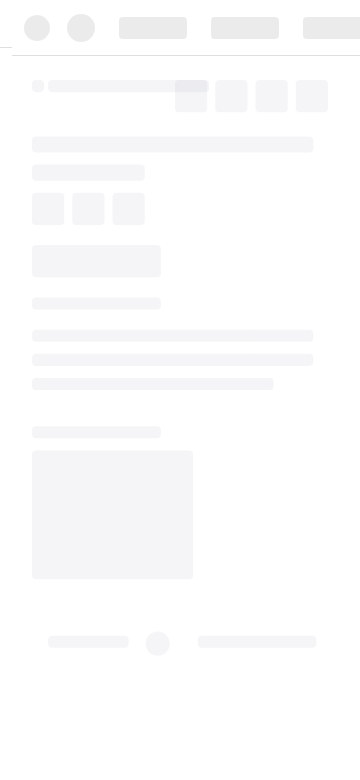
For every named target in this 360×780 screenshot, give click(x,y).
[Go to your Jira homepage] (104, 129)
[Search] (144, 129)
